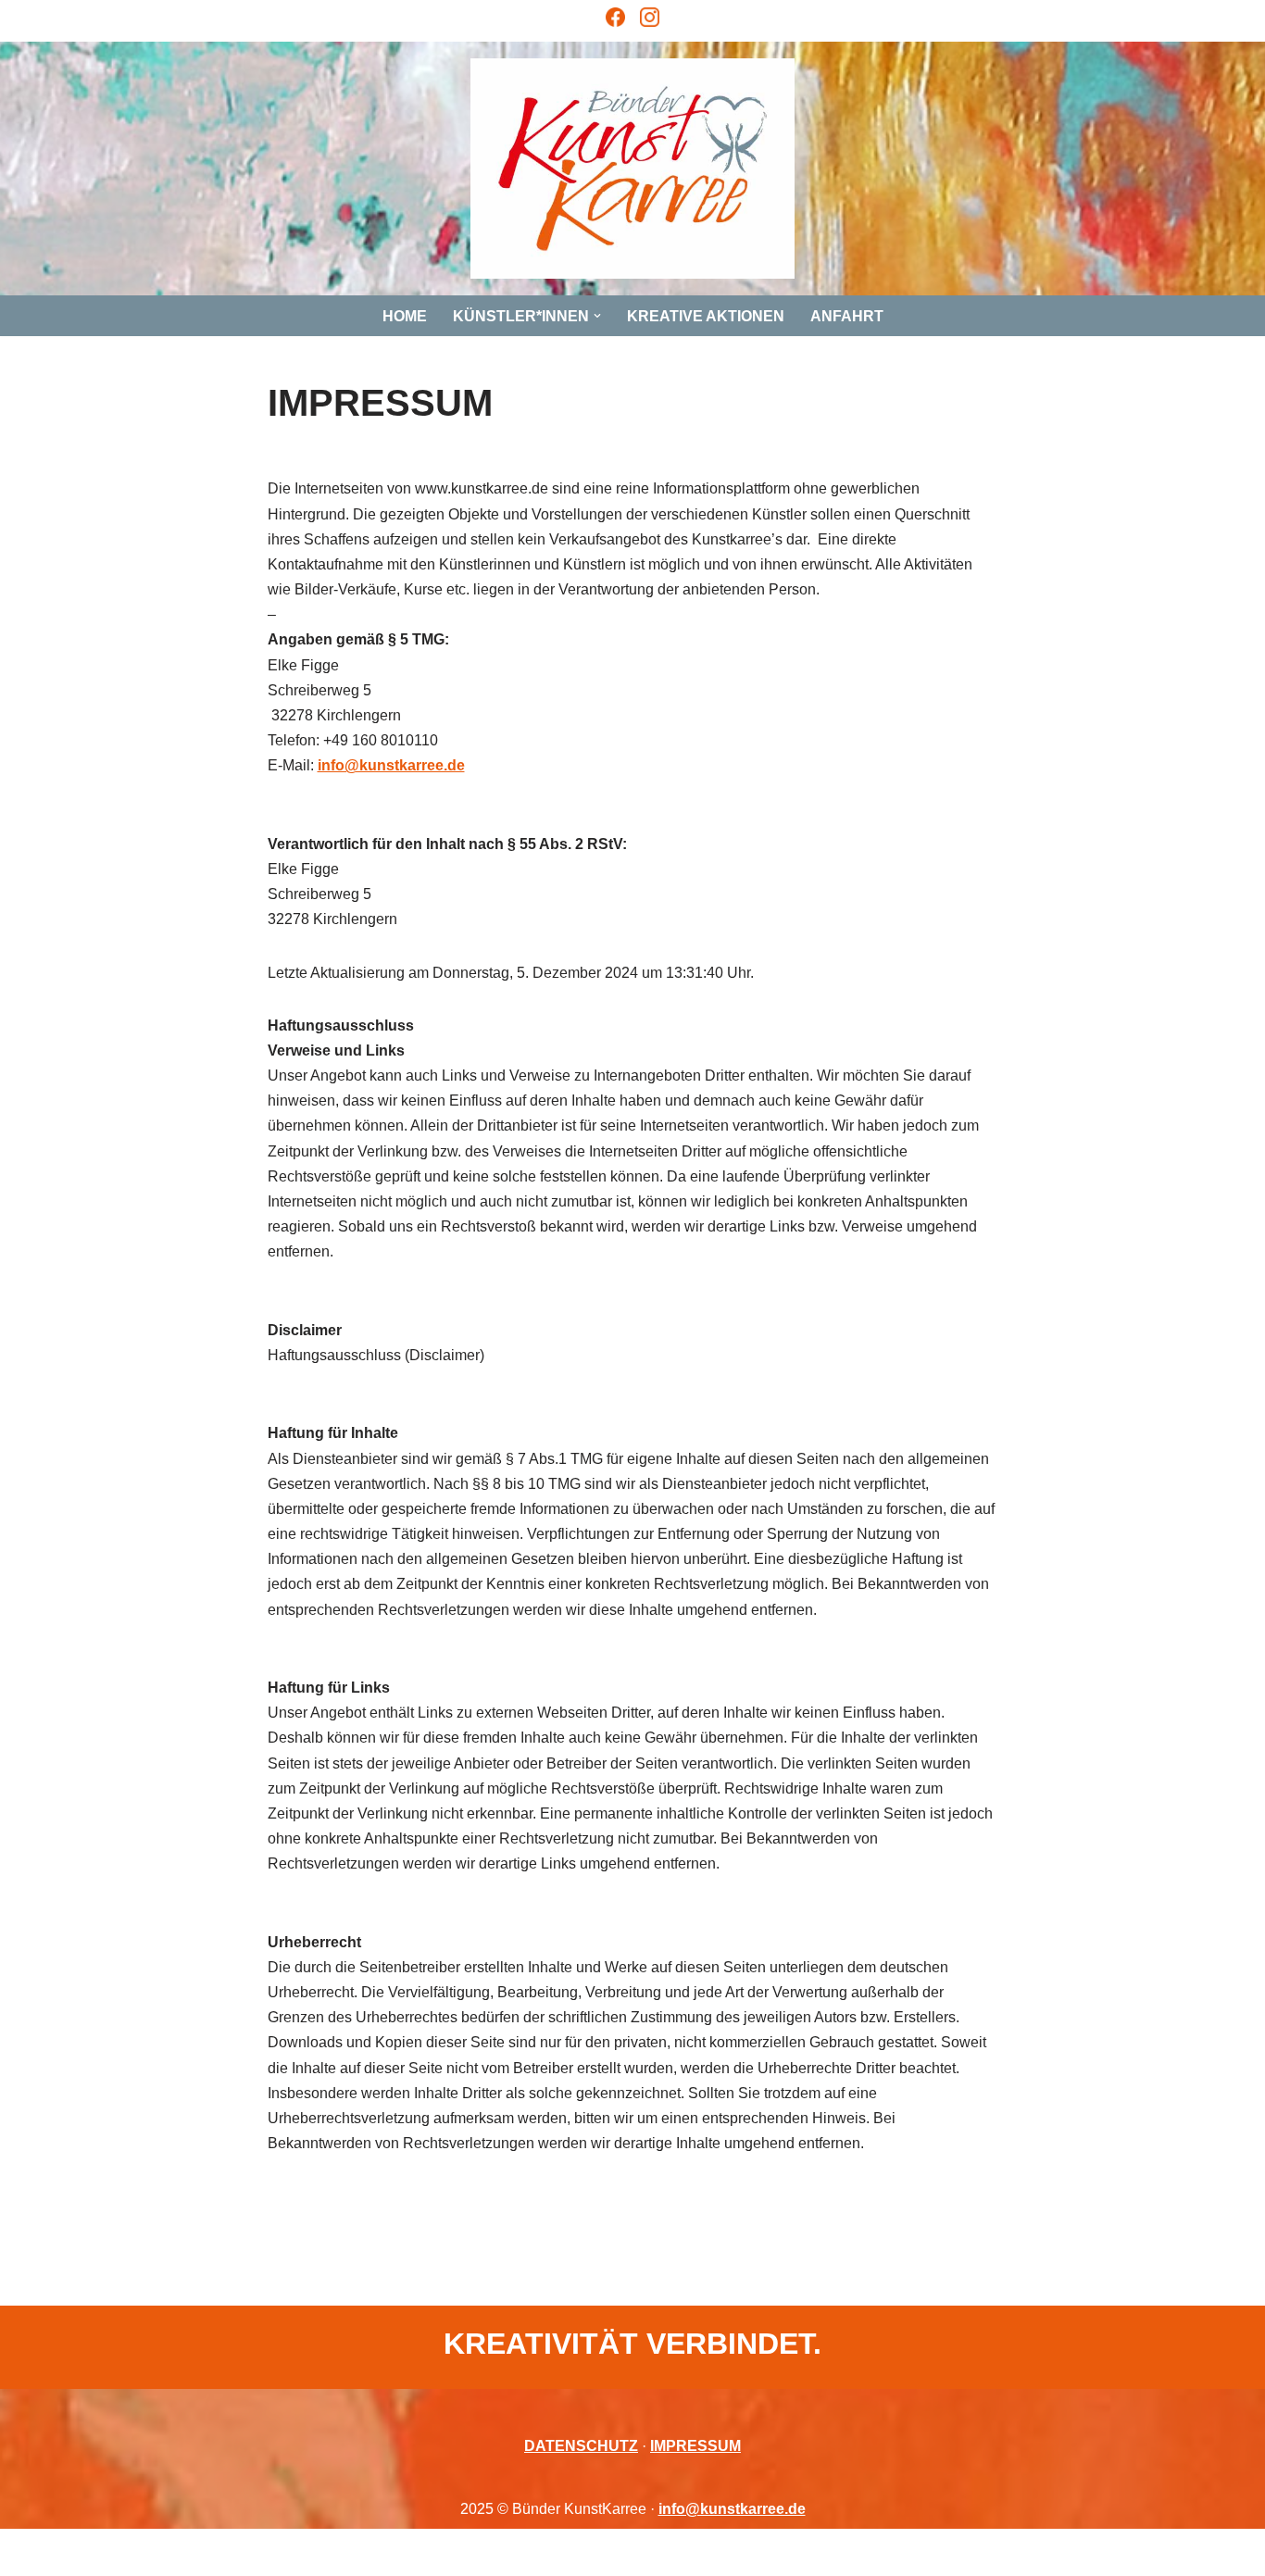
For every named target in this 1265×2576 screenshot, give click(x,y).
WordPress (290, 2552)
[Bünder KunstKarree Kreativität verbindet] (632, 169)
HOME (405, 316)
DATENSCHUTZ (581, 2446)
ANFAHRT (847, 316)
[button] (597, 316)
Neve (122, 2552)
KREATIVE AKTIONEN (706, 316)
